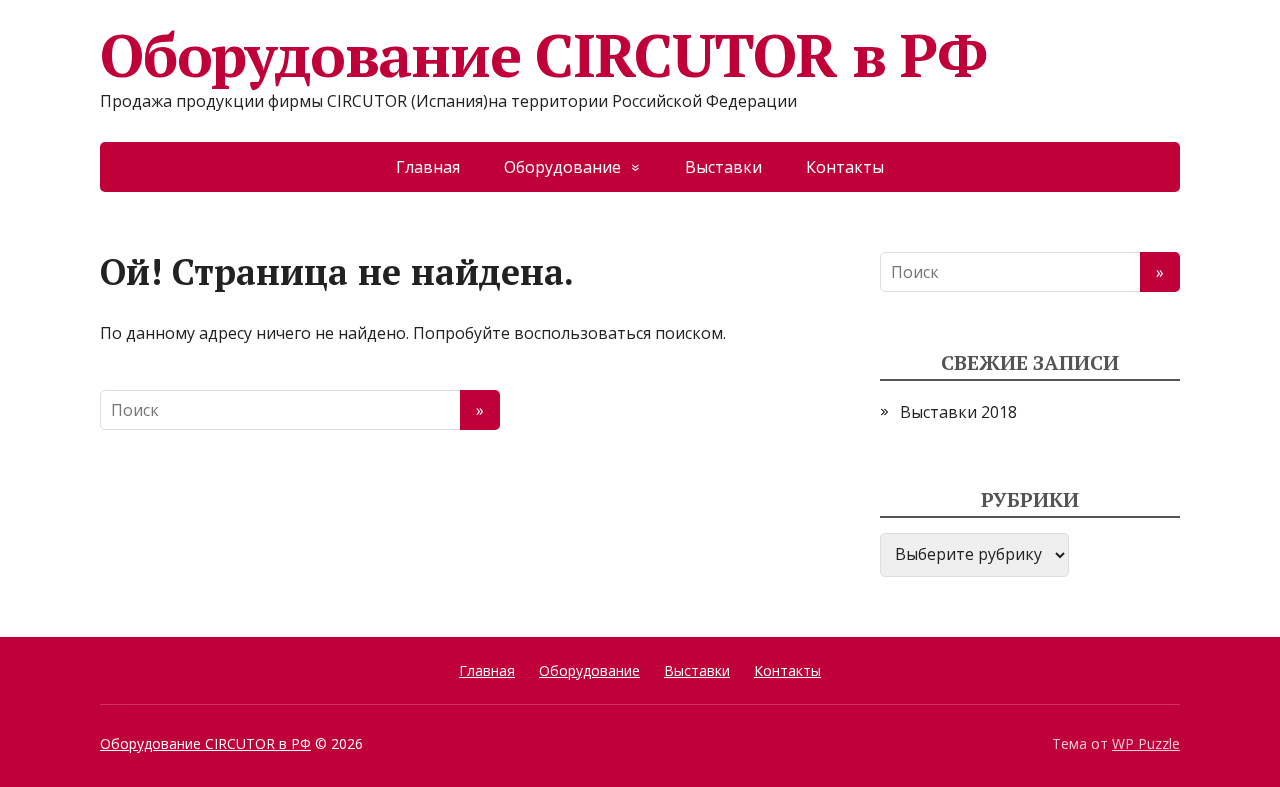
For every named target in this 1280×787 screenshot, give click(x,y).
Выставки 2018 (958, 412)
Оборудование (562, 167)
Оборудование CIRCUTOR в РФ (543, 55)
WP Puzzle (1146, 743)
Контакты (845, 167)
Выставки (723, 167)
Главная (428, 167)
